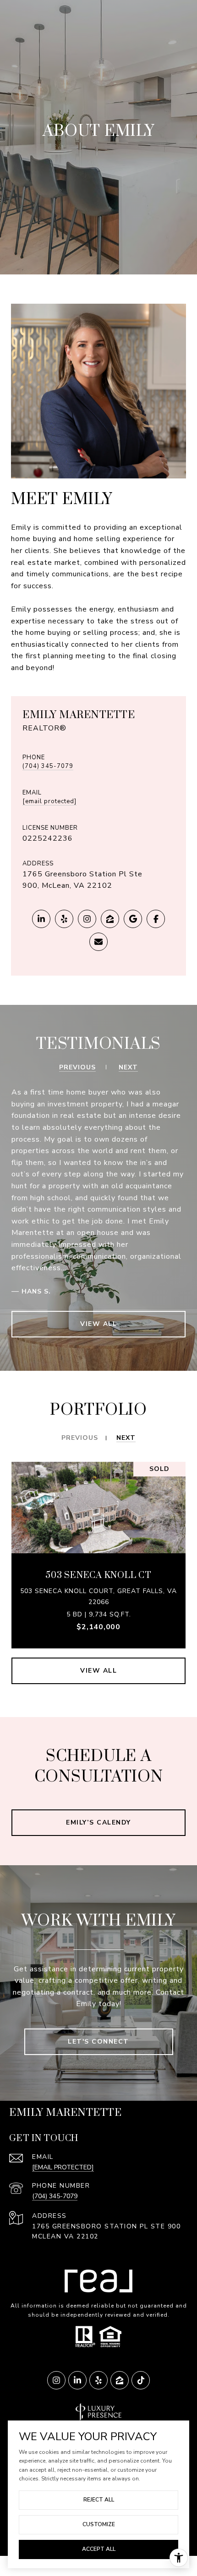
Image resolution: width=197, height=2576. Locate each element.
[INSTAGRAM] (87, 919)
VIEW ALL (98, 1324)
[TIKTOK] (141, 2380)
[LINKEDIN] (41, 919)
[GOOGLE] (133, 919)
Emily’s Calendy (98, 1822)
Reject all (99, 2500)
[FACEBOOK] (156, 919)
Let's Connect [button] (98, 2042)
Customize (99, 2524)
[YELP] (64, 919)
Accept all (99, 2549)
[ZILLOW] (110, 919)
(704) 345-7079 (48, 767)
